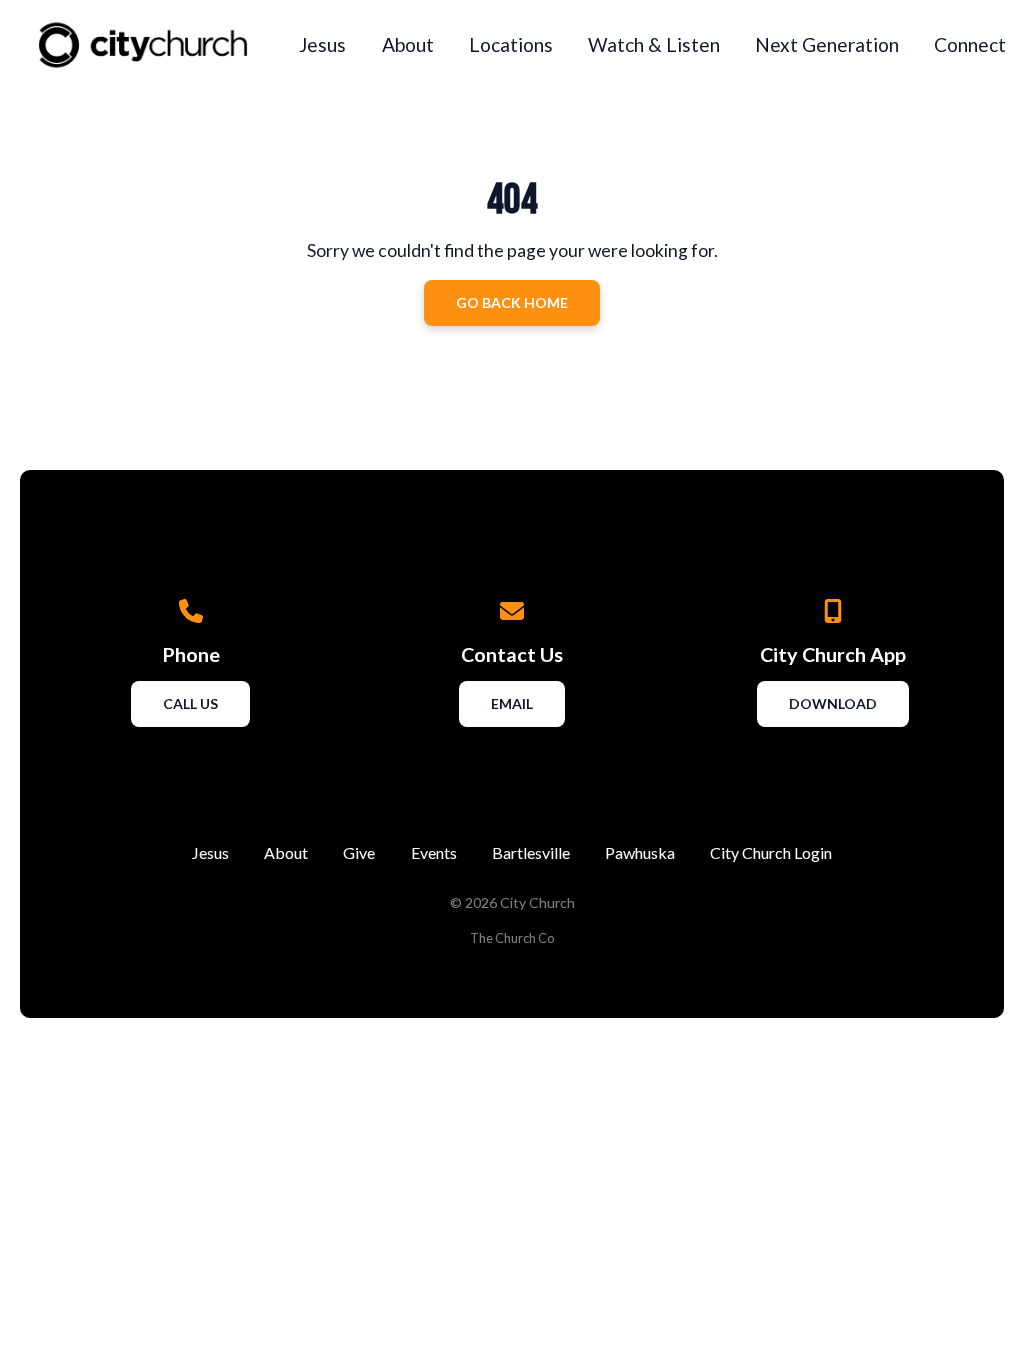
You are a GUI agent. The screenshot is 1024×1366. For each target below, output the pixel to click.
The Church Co (512, 938)
